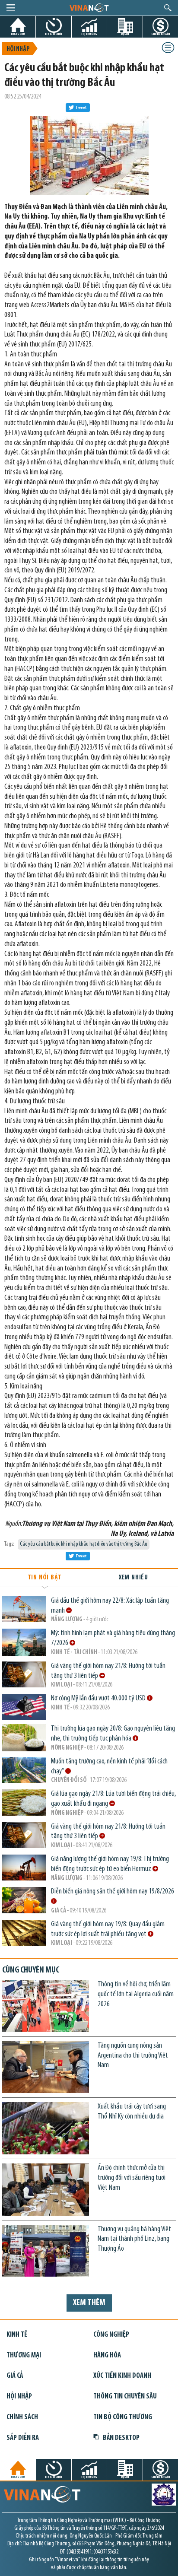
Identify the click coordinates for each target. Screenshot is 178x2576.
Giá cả (59, 1911)
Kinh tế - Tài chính (74, 1653)
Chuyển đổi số (69, 1780)
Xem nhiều (133, 1578)
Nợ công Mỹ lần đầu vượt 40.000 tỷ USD (99, 1698)
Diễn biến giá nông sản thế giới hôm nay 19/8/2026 (113, 1892)
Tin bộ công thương (123, 2417)
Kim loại (62, 1685)
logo (89, 7)
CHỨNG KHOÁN (161, 34)
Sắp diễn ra (23, 2438)
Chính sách (22, 2417)
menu (11, 8)
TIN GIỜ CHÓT (54, 34)
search (168, 8)
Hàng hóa (107, 2355)
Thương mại (24, 2355)
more (69, 1610)
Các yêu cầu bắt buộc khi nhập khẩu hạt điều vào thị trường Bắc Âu (84, 1544)
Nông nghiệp (67, 1748)
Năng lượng (67, 1620)
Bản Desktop (121, 2438)
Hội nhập (18, 49)
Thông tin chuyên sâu (125, 2397)
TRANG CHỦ (18, 34)
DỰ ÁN (125, 34)
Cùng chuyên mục (31, 1970)
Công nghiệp (111, 2335)
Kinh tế (60, 1708)
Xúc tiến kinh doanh (122, 2376)
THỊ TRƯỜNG (89, 34)
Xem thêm (89, 2303)
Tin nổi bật (45, 1578)
